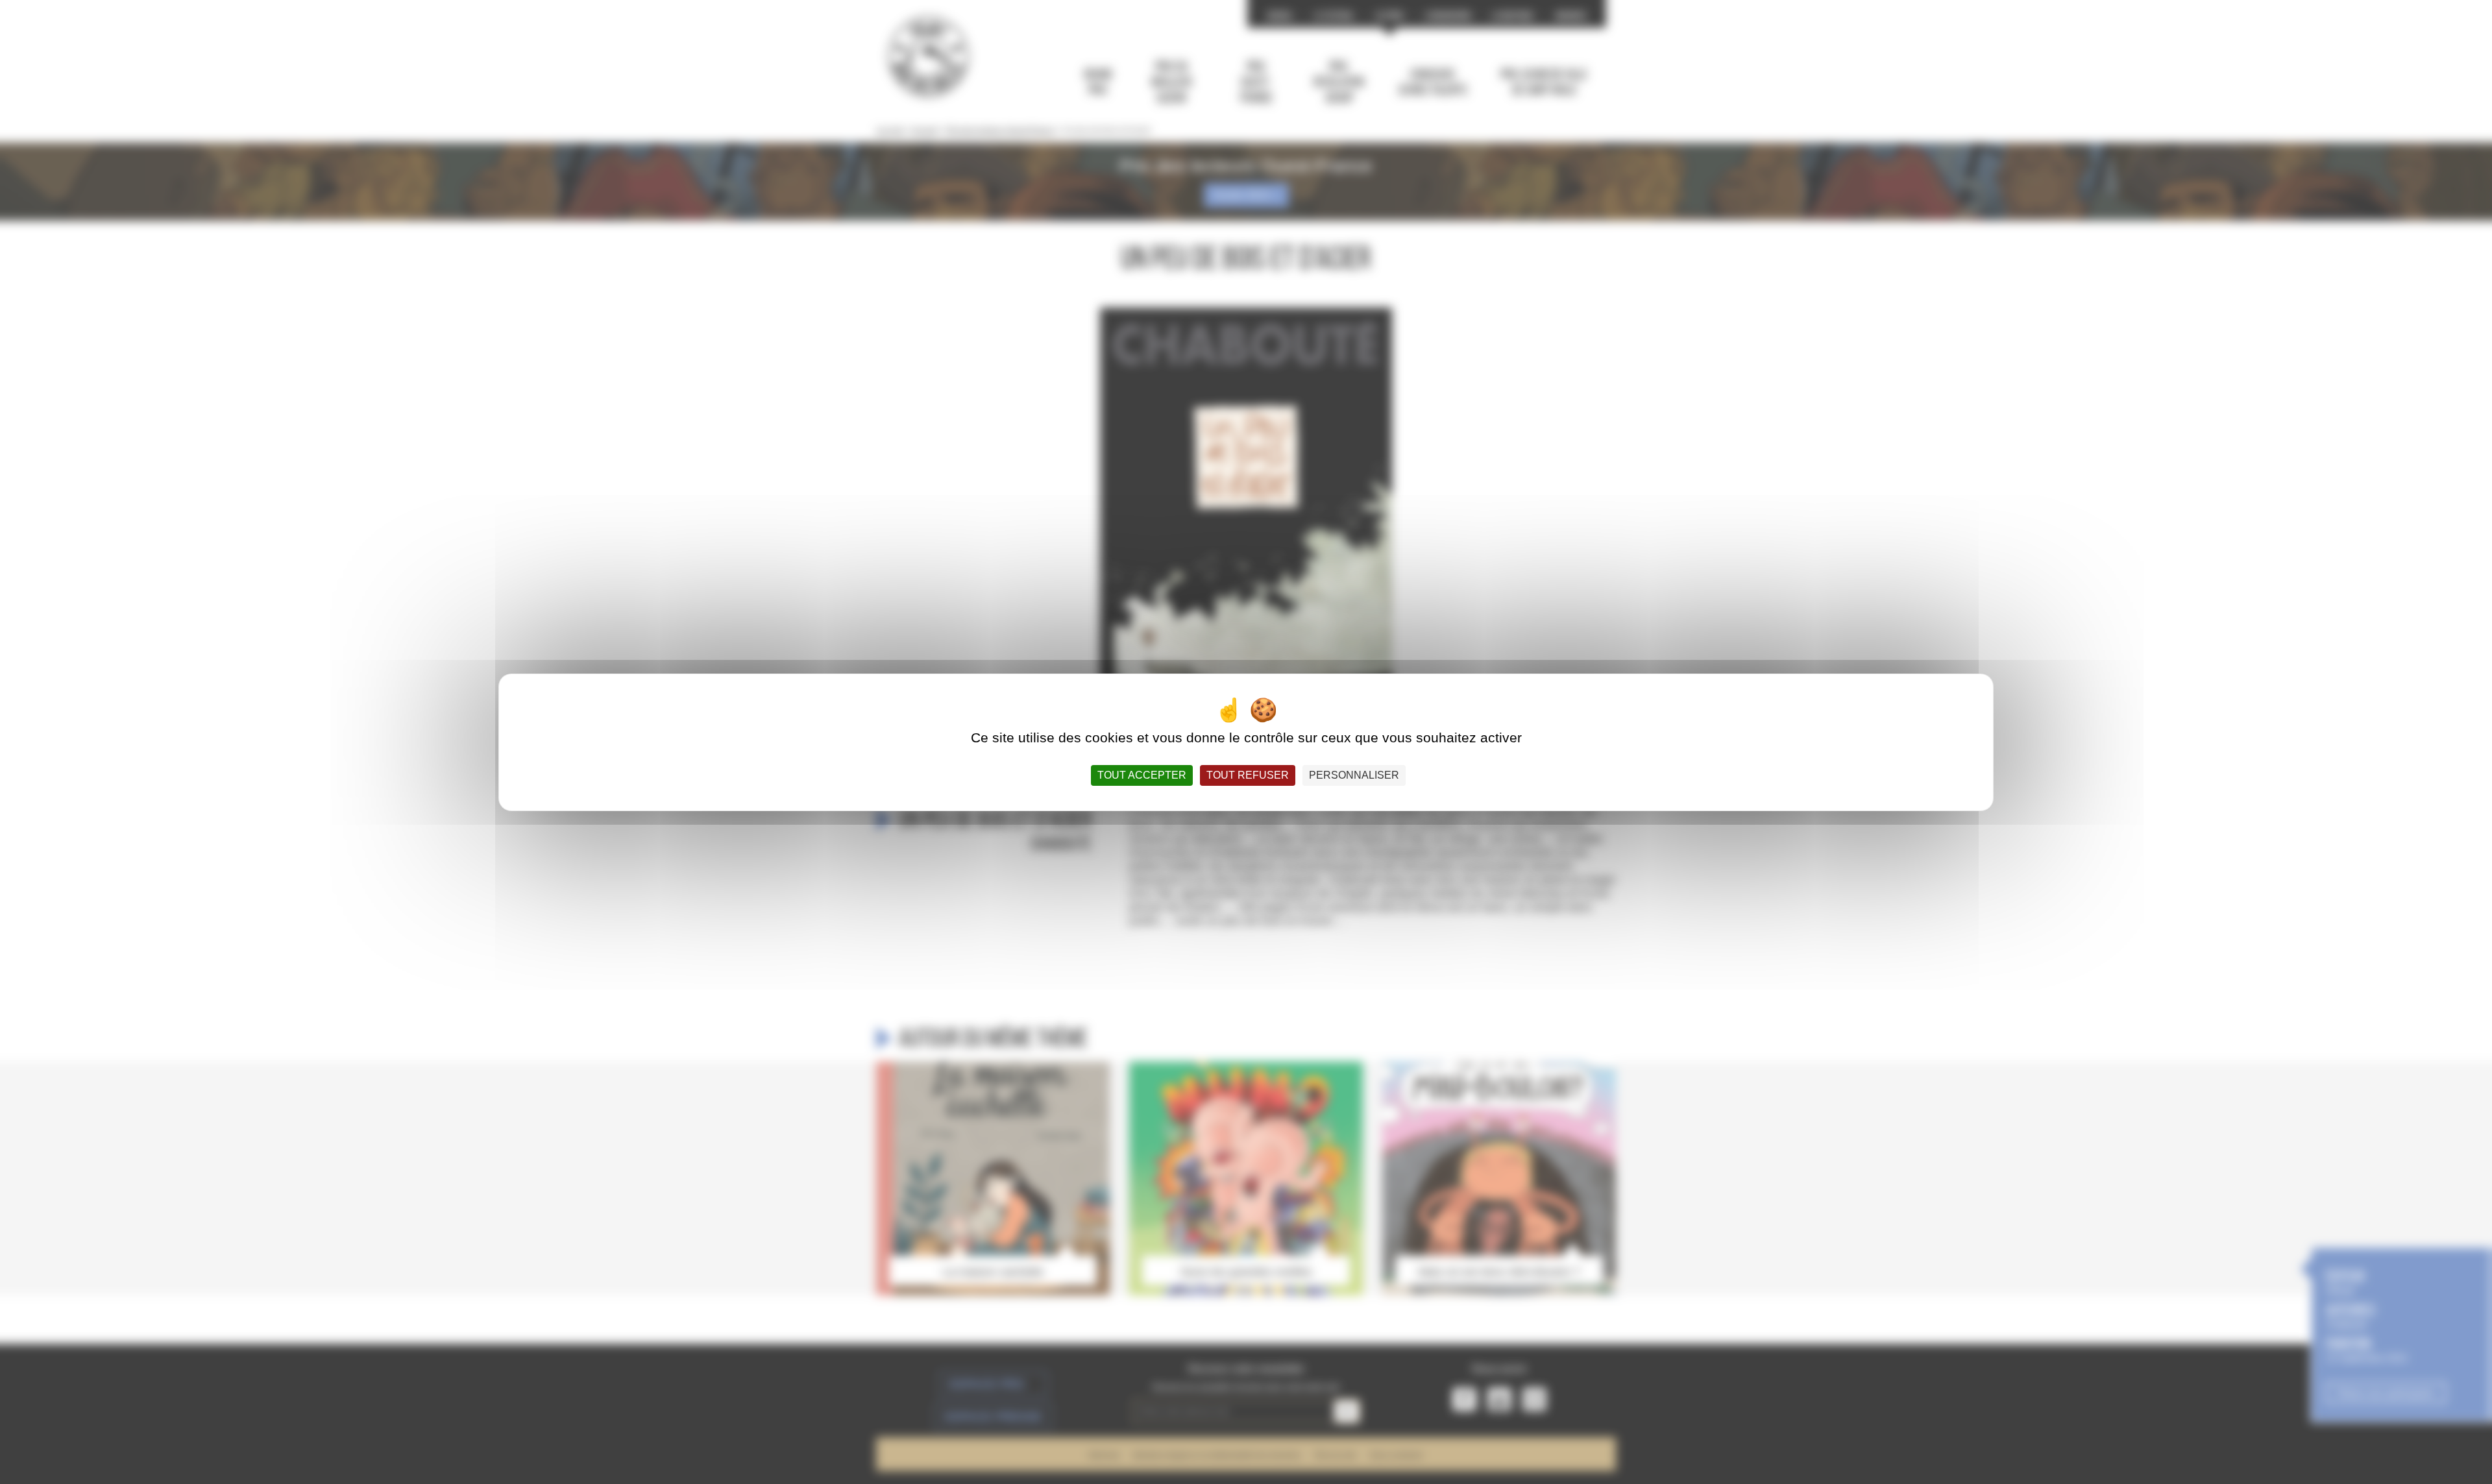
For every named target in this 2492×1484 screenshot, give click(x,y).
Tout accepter (1142, 775)
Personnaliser (1354, 775)
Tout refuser (1248, 775)
